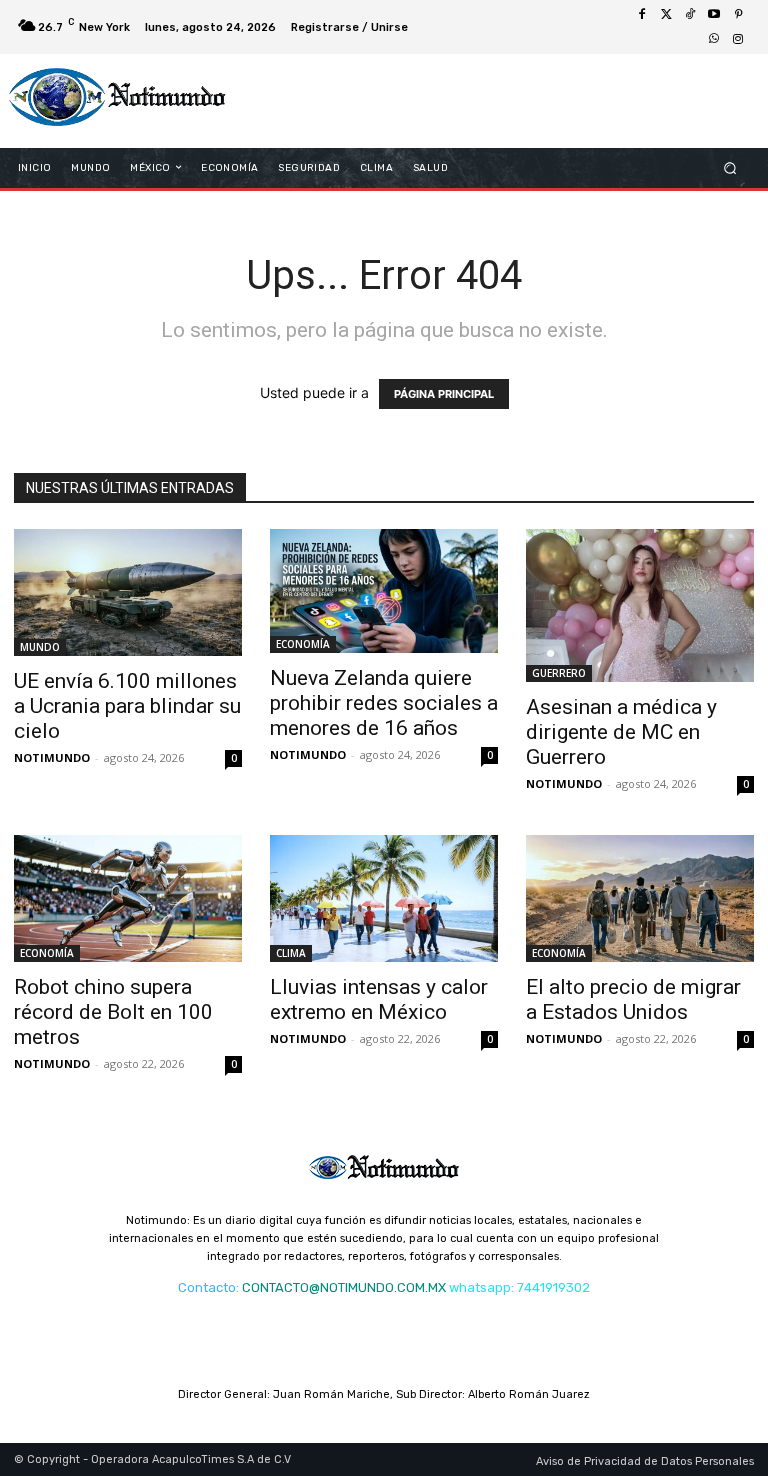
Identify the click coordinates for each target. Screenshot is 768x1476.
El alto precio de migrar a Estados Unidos (633, 999)
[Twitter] (666, 15)
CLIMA (291, 953)
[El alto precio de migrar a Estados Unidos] (640, 898)
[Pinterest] (738, 15)
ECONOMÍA (303, 644)
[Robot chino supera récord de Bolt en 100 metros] (128, 898)
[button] (730, 167)
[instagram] (738, 39)
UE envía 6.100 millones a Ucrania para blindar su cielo (127, 706)
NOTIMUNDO (52, 757)
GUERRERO (559, 673)
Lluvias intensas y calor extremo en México (379, 999)
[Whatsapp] (714, 39)
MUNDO (40, 647)
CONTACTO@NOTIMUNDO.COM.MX (344, 1287)
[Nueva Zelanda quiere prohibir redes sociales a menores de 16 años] (384, 591)
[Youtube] (714, 15)
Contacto (207, 1287)
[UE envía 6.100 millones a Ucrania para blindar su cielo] (128, 592)
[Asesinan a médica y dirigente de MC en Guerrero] (640, 605)
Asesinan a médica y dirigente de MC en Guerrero (621, 732)
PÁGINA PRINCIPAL (444, 394)
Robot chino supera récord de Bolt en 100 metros (113, 1012)
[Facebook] (642, 15)
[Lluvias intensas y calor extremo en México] (384, 898)
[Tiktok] (690, 15)
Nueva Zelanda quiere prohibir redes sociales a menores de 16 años (384, 703)
